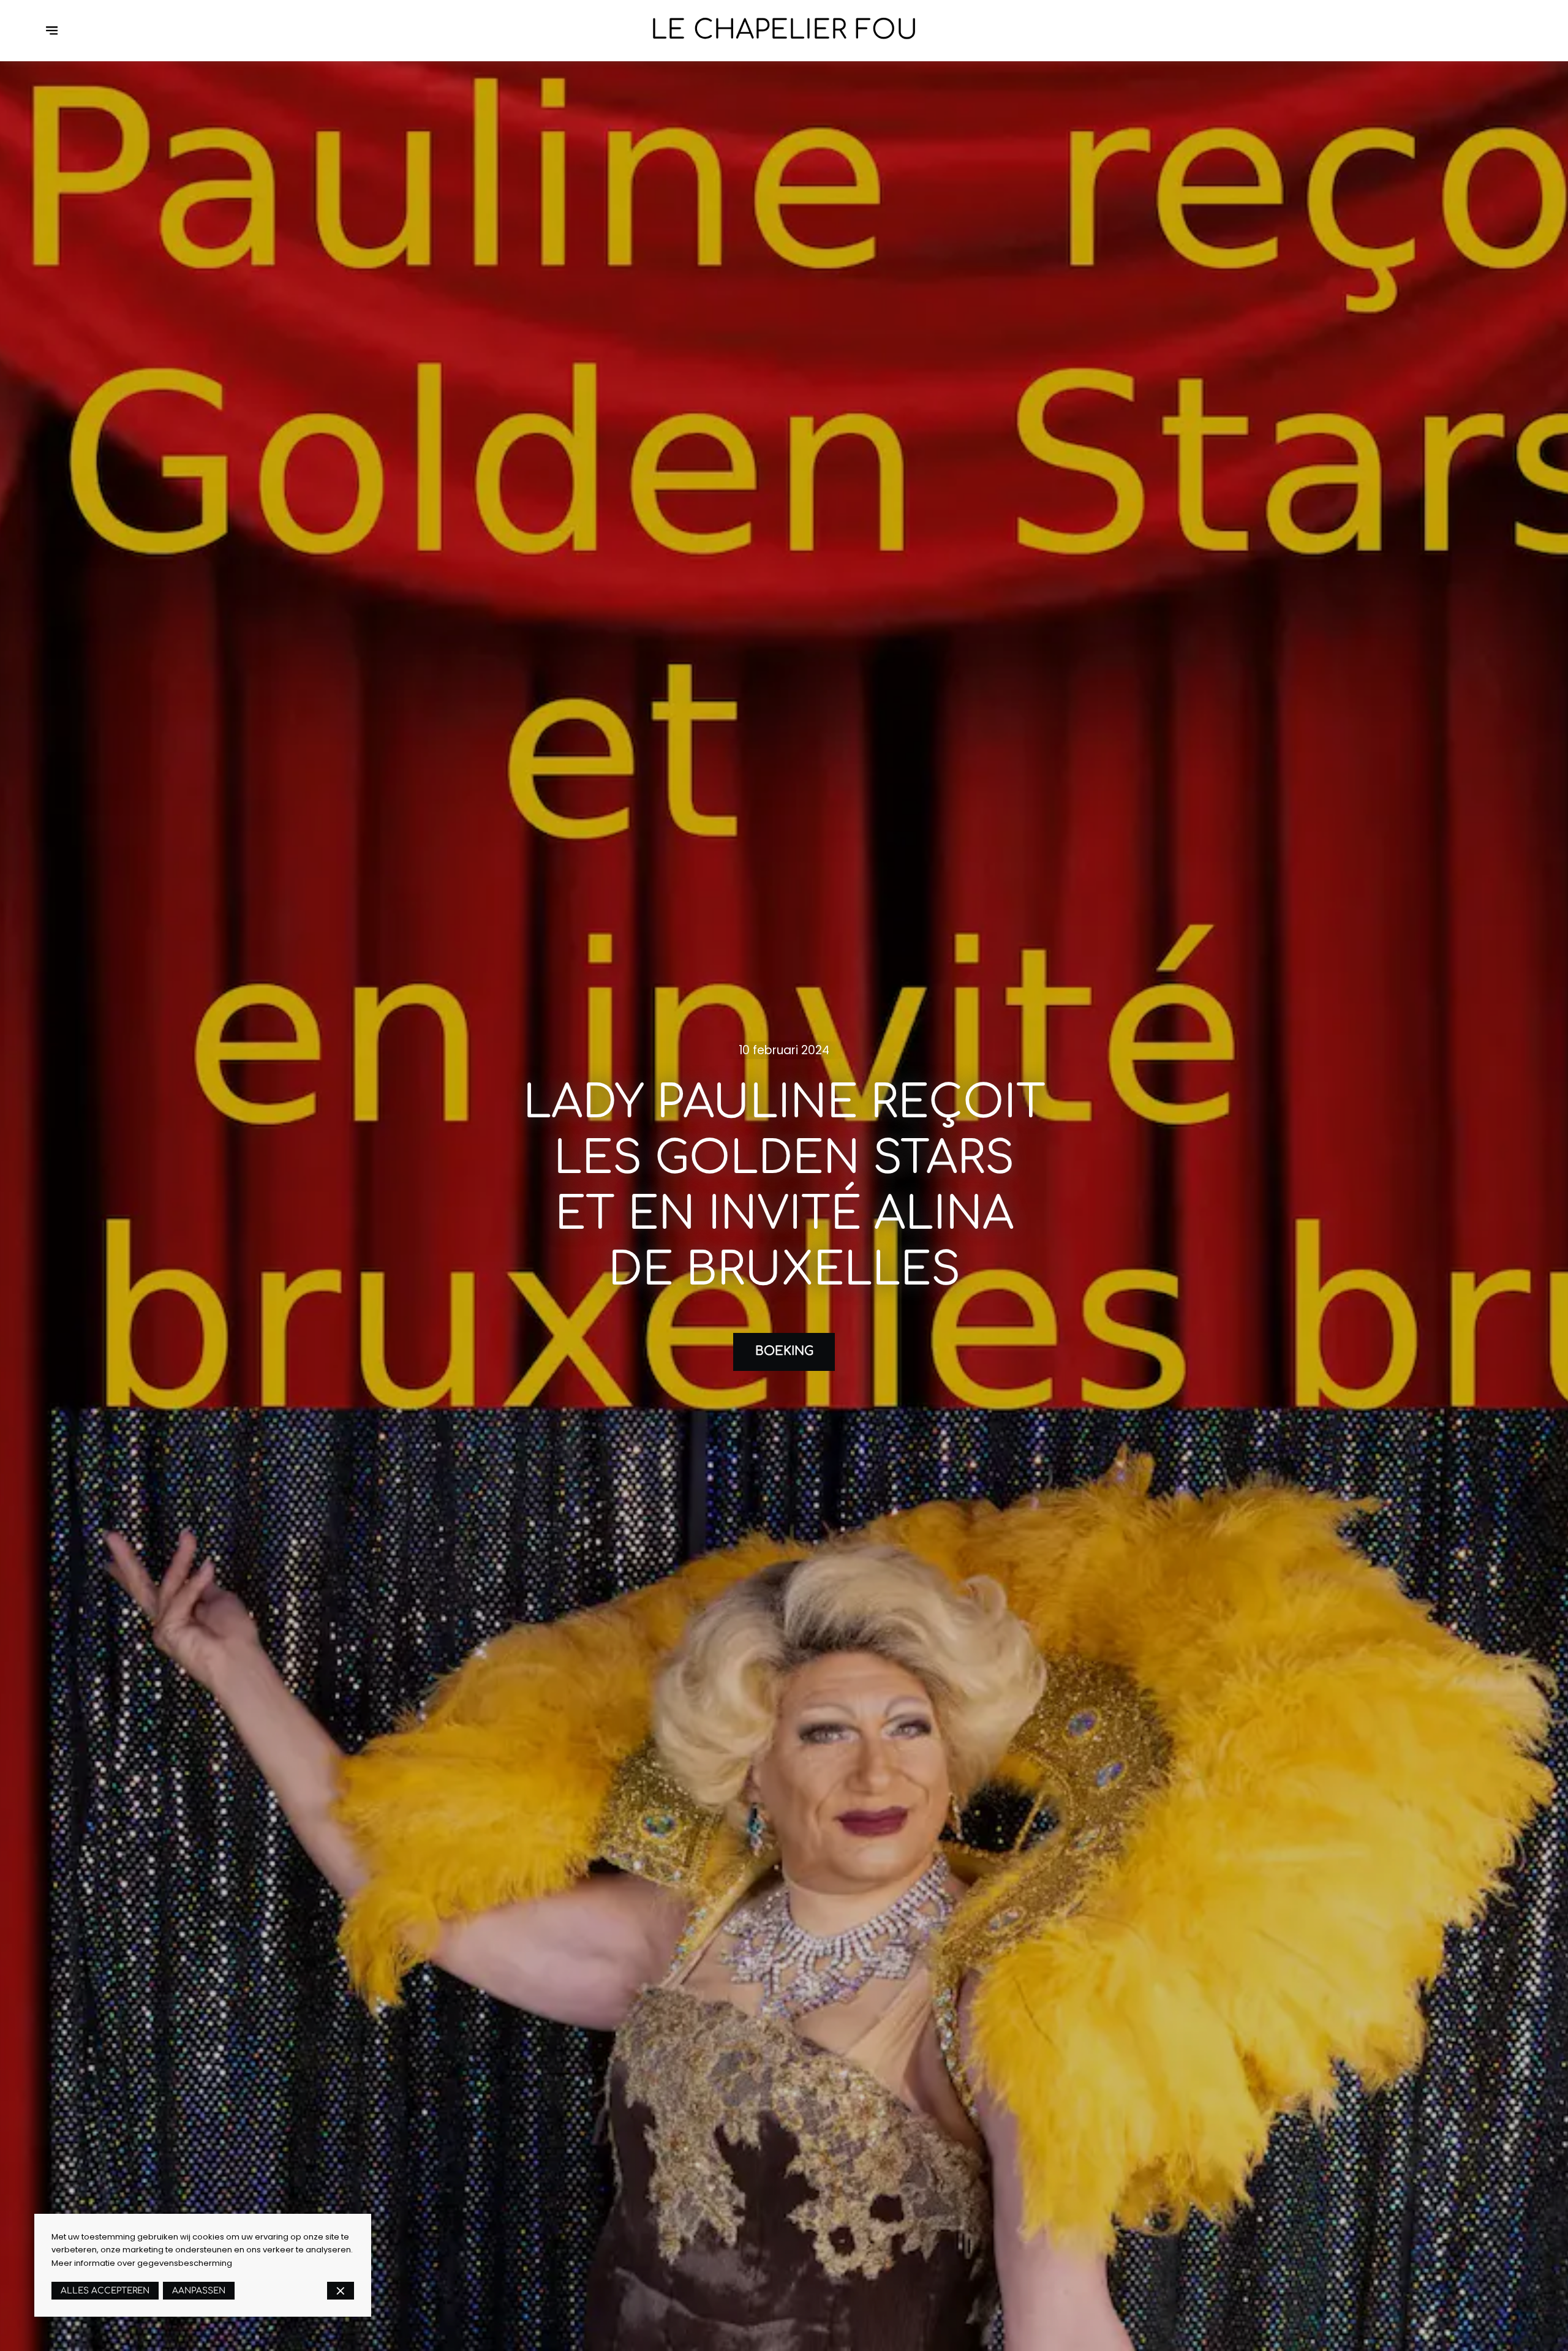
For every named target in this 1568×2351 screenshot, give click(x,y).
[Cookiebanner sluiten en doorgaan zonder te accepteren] (341, 2291)
